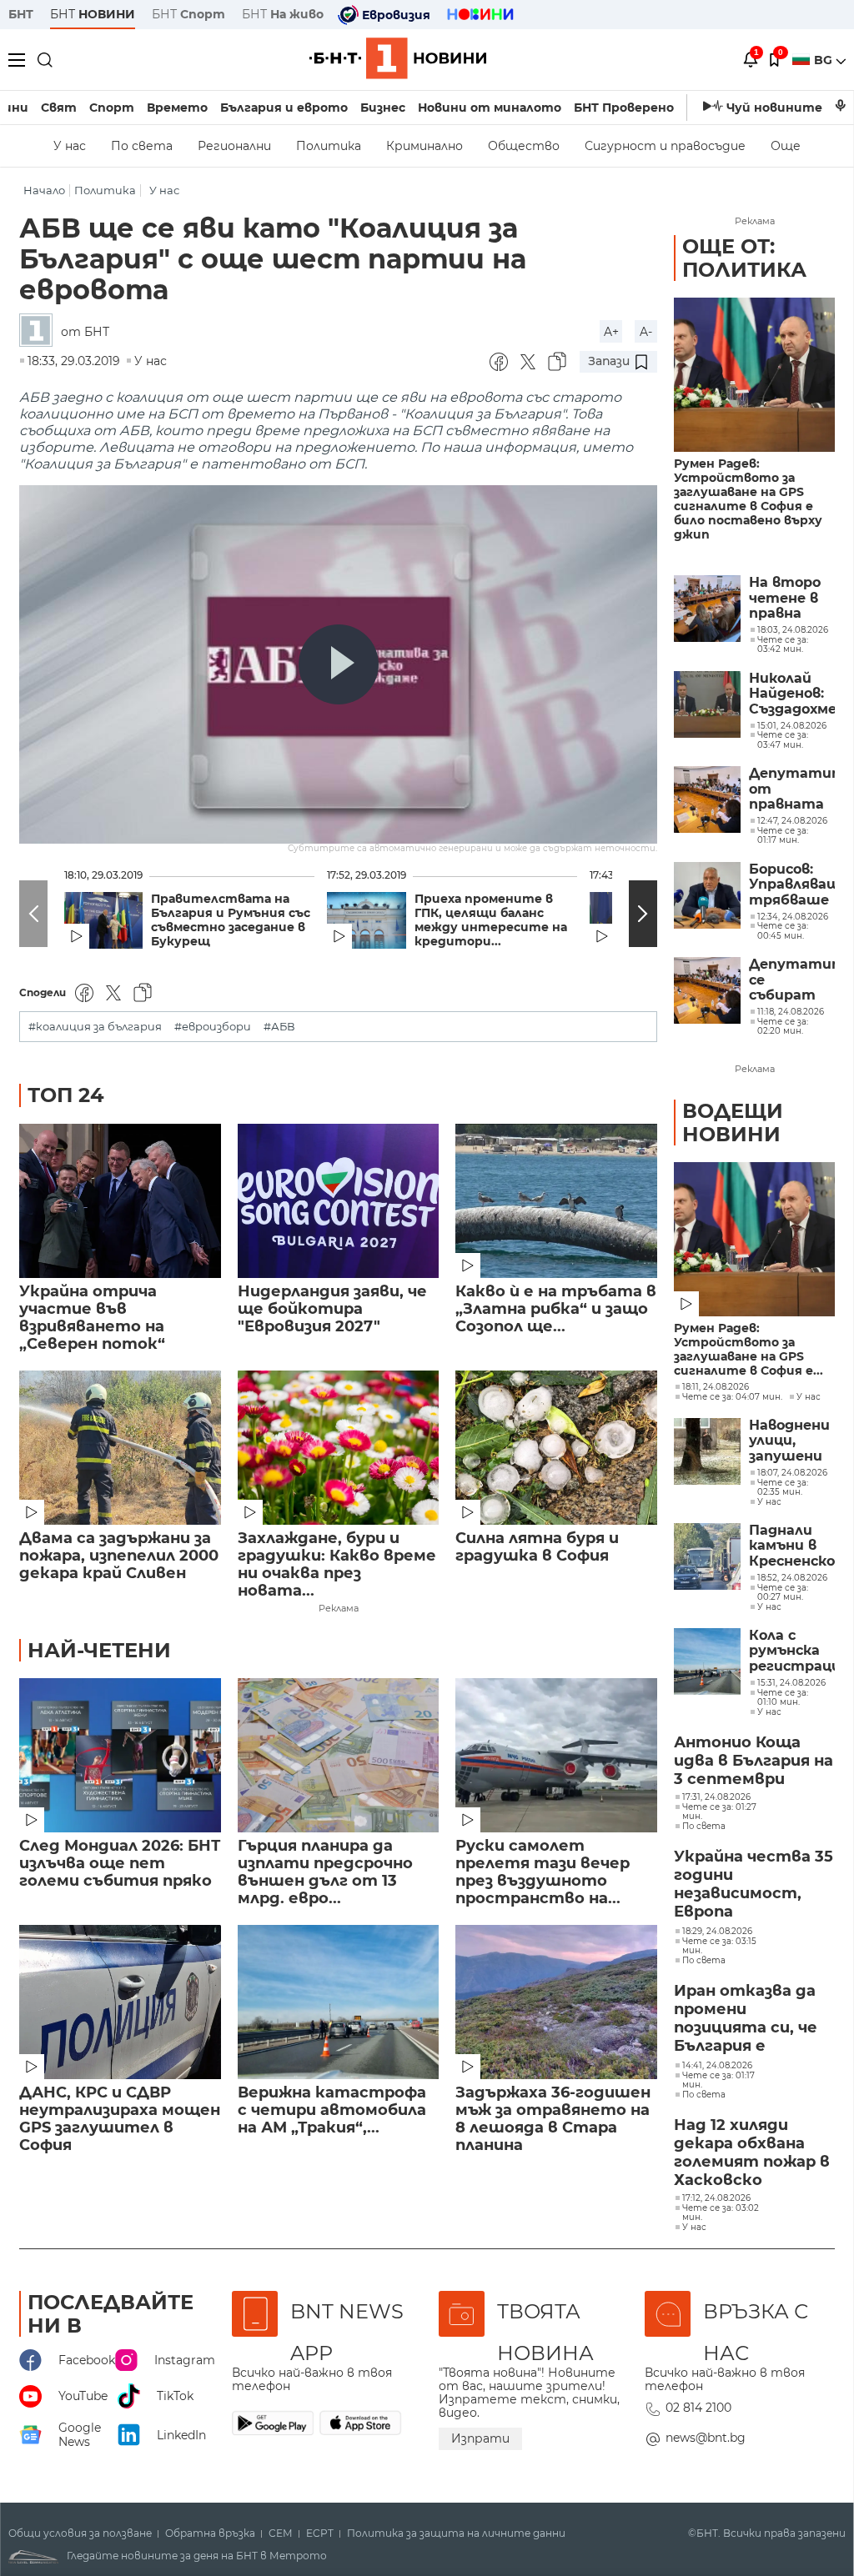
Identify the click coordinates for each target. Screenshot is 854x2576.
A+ (611, 332)
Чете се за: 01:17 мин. (718, 2080)
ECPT (320, 2533)
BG (825, 60)
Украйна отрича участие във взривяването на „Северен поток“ (92, 1318)
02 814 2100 (698, 2408)
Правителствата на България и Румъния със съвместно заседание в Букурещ (231, 920)
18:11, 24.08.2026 (716, 1387)
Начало (44, 190)
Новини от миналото (490, 108)
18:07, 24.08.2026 (792, 1473)
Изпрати (480, 2438)
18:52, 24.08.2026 (792, 1578)
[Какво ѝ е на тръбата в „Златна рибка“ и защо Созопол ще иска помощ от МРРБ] (556, 1201)
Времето (177, 108)
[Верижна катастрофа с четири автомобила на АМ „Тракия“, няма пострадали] (339, 2002)
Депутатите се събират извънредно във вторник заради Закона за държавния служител (792, 980)
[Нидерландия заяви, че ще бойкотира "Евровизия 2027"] (339, 1201)
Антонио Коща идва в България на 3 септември (754, 1761)
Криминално (424, 146)
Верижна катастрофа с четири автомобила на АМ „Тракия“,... (332, 2110)
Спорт (112, 108)
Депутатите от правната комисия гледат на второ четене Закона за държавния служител (792, 789)
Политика (329, 146)
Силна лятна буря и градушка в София (537, 1547)
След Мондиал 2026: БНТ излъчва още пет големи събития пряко (120, 1864)
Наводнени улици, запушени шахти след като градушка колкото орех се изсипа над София (789, 1441)
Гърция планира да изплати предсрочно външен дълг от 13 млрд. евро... (325, 1872)
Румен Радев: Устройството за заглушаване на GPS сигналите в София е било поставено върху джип (748, 499)
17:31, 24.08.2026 (716, 1797)
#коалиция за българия (95, 1027)
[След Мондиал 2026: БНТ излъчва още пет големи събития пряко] (120, 1755)
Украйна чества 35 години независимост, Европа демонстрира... (754, 1885)
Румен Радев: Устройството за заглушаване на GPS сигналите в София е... (749, 1350)
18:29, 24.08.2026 (717, 1932)
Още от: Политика (744, 258)
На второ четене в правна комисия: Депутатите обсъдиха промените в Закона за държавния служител (792, 598)
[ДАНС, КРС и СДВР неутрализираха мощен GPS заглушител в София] (120, 2002)
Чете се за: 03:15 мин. (719, 1946)
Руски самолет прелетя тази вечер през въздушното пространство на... (543, 1872)
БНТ (21, 14)
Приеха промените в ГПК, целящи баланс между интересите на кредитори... (491, 920)
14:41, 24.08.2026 (717, 2066)
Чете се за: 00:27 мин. (783, 1593)
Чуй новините (774, 108)
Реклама (339, 1608)
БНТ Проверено (624, 108)
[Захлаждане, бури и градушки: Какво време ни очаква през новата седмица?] (339, 1448)
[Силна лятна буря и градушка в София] (556, 1448)
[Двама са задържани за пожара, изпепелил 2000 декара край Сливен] (120, 1448)
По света (142, 146)
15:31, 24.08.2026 (791, 1683)
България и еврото (284, 108)
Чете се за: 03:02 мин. (721, 2213)
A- (646, 332)
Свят (59, 108)
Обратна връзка (210, 2533)
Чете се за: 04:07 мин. (732, 1397)
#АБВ (279, 1027)
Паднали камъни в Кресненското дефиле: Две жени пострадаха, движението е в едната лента (792, 1546)
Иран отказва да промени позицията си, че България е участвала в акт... (752, 2019)
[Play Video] (339, 664)
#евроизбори (213, 1027)
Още (786, 146)
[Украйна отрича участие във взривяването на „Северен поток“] (120, 1201)
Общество (524, 146)
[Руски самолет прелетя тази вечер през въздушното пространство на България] (556, 1755)
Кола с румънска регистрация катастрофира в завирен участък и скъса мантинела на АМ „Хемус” (792, 1651)
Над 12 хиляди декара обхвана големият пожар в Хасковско (752, 2153)
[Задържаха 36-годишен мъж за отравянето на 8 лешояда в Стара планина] (556, 2002)
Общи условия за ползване (80, 2533)
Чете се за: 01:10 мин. (783, 1698)
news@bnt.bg (706, 2438)
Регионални (234, 146)
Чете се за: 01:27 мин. (719, 1812)
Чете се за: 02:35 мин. (783, 1488)
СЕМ (281, 2533)
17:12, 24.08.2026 (716, 2198)
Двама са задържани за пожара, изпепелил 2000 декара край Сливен (119, 1556)
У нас (70, 146)
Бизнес (383, 108)
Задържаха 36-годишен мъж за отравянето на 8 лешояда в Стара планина (553, 2119)
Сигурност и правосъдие (665, 146)
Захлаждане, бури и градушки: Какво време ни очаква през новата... (337, 1565)
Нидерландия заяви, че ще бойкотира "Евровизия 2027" (332, 1309)
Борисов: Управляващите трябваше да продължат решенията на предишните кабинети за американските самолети (792, 885)
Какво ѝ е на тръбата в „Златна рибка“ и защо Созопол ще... (556, 1309)
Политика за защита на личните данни (456, 2533)
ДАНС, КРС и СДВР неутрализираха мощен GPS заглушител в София (120, 2119)
